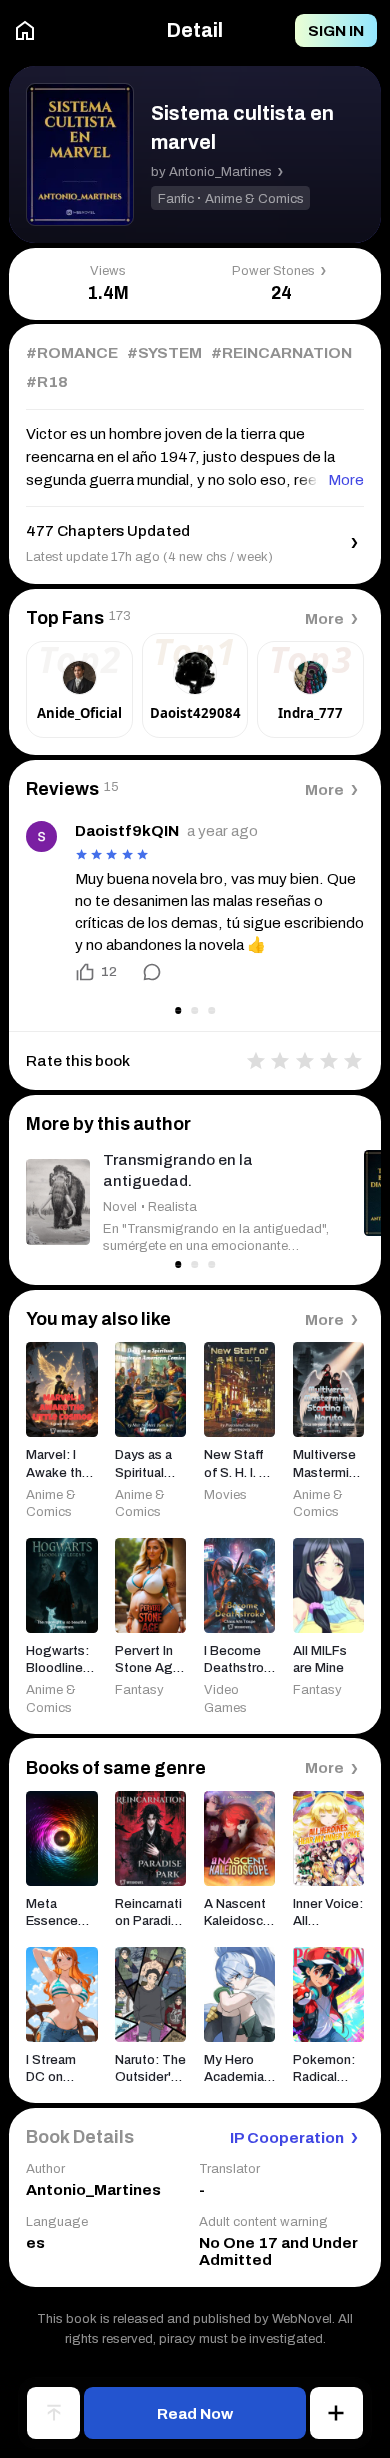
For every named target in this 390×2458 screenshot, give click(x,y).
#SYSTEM (164, 353)
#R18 (47, 382)
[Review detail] (142, 972)
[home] (25, 31)
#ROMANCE (72, 353)
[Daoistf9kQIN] (41, 836)
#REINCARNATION (281, 353)
